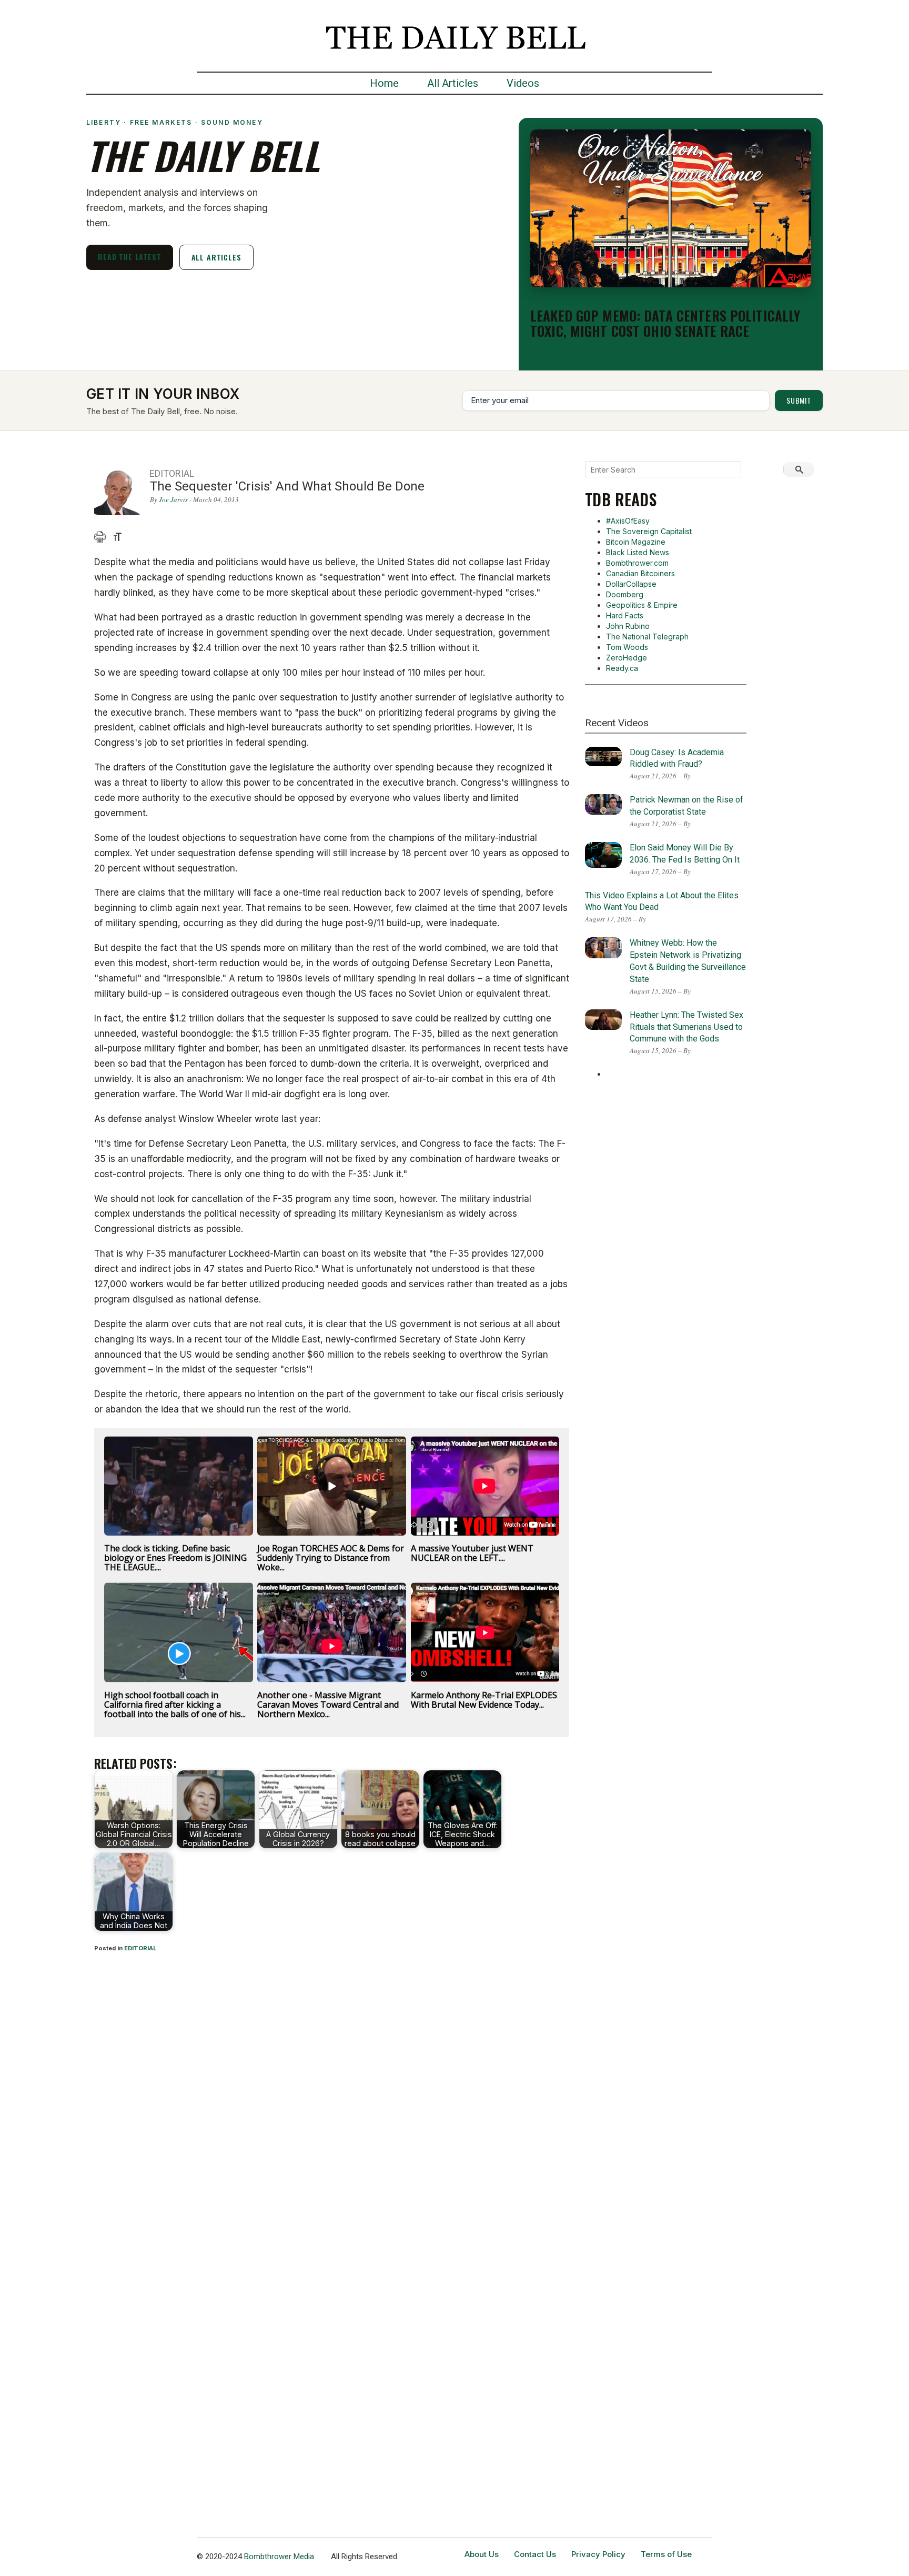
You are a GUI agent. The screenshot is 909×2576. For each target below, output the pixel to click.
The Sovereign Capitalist (649, 531)
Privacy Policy (598, 2554)
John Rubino (628, 626)
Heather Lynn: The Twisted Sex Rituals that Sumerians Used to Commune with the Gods (686, 1027)
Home (384, 83)
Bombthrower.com (637, 563)
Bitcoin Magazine (636, 542)
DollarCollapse (631, 584)
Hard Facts (625, 615)
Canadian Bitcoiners (640, 573)
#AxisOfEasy (628, 521)
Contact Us (535, 2554)
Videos (523, 83)
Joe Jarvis (173, 499)
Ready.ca (622, 668)
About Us (482, 2554)
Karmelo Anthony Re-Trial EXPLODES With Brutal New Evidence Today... (484, 1700)
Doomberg (625, 594)
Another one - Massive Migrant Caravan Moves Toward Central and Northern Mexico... (328, 1705)
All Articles (453, 83)
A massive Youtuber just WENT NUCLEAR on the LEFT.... (472, 1553)
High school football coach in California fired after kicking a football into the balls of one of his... (175, 1705)
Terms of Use (666, 2554)
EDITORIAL (140, 1948)
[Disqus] (332, 2100)
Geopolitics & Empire (642, 605)
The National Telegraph (647, 637)
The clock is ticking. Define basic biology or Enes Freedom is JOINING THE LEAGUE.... (175, 1558)
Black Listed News (638, 552)
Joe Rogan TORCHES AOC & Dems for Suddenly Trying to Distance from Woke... (331, 1558)
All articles (216, 257)
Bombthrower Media (279, 2557)
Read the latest (130, 257)
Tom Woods (627, 647)
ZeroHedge (627, 658)
